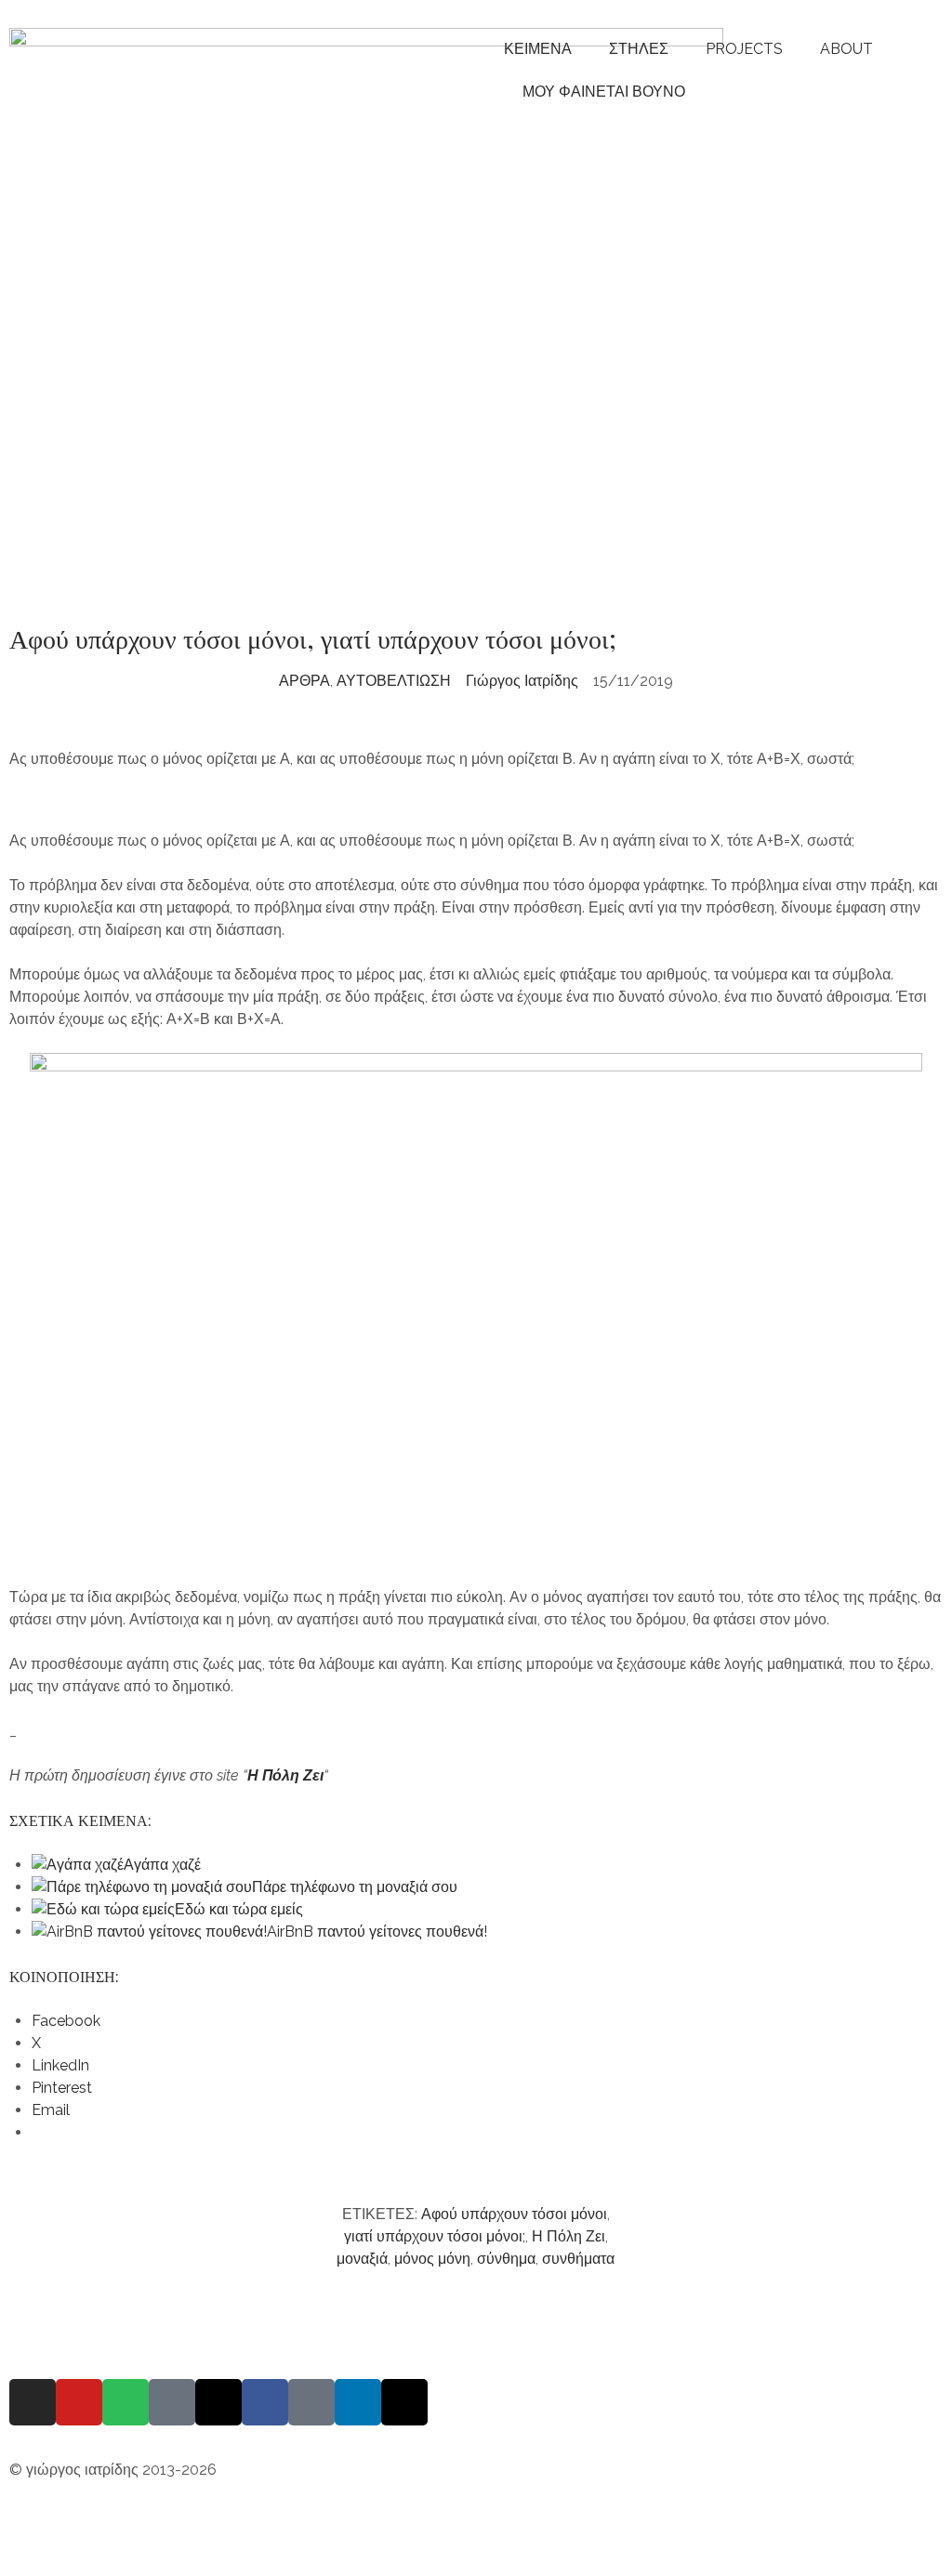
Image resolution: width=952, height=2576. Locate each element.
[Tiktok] (311, 2402)
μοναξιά (362, 2259)
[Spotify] (126, 2402)
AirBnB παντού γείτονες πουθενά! (377, 1932)
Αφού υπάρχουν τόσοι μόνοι (514, 2214)
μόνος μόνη (432, 2259)
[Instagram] (33, 2402)
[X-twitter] (404, 2402)
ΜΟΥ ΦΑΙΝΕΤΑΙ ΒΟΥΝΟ (600, 92)
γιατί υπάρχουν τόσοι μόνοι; (435, 2236)
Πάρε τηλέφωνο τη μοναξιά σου (355, 1887)
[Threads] (218, 2402)
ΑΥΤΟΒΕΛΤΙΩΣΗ (394, 681)
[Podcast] (172, 2402)
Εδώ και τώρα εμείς (239, 1909)
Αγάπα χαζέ (162, 1865)
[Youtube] (79, 2402)
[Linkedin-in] (358, 2402)
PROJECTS (744, 49)
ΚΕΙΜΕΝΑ (538, 49)
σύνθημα (506, 2259)
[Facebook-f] (265, 2402)
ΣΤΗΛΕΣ (639, 49)
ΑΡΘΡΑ (304, 681)
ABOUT (846, 49)
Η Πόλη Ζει (285, 1775)
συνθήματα (578, 2259)
